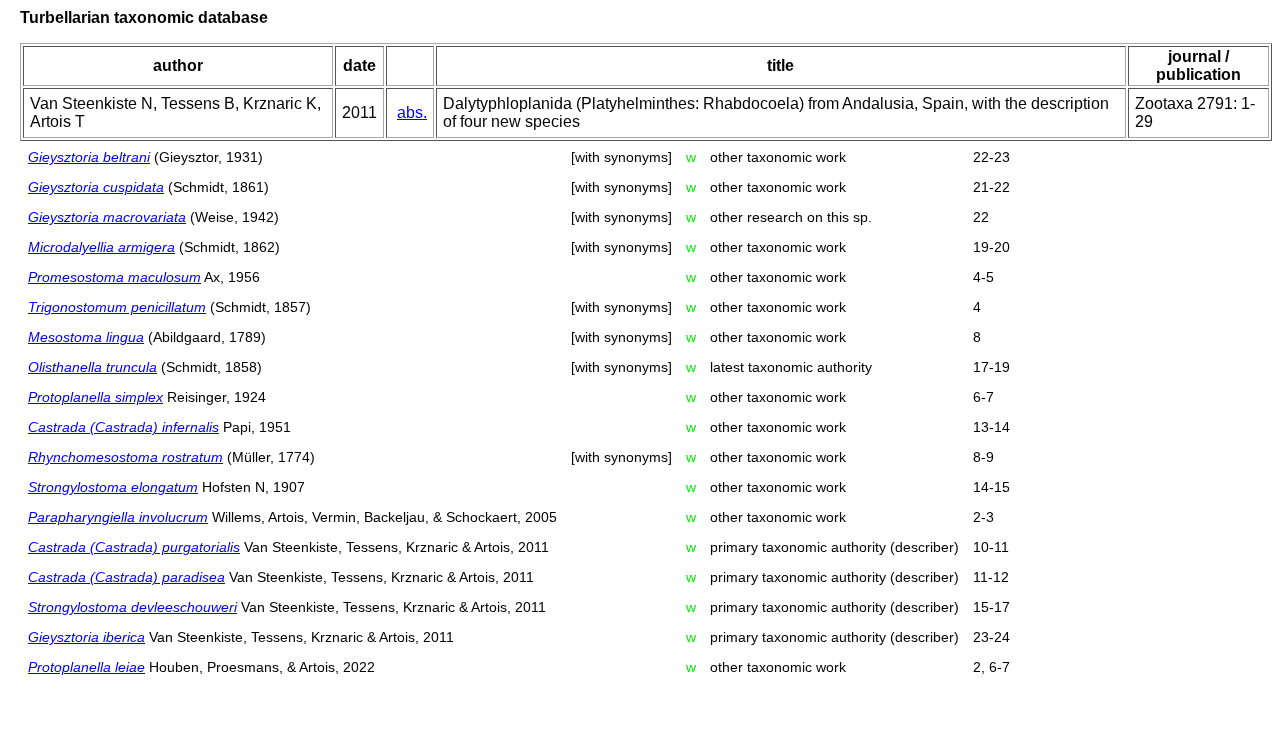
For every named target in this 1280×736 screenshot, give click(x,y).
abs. (412, 112)
